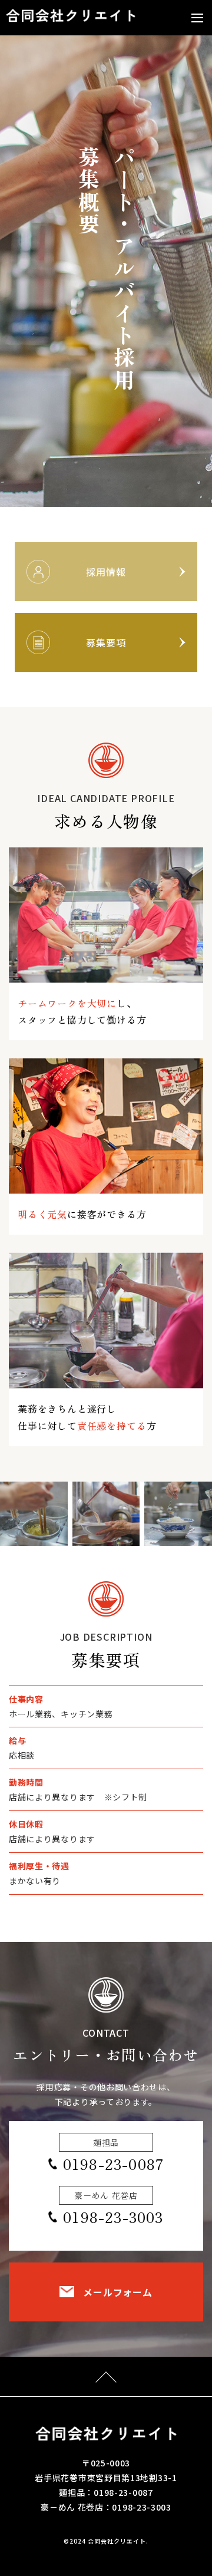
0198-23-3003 (113, 2217)
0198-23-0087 (113, 2164)
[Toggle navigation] (197, 18)
